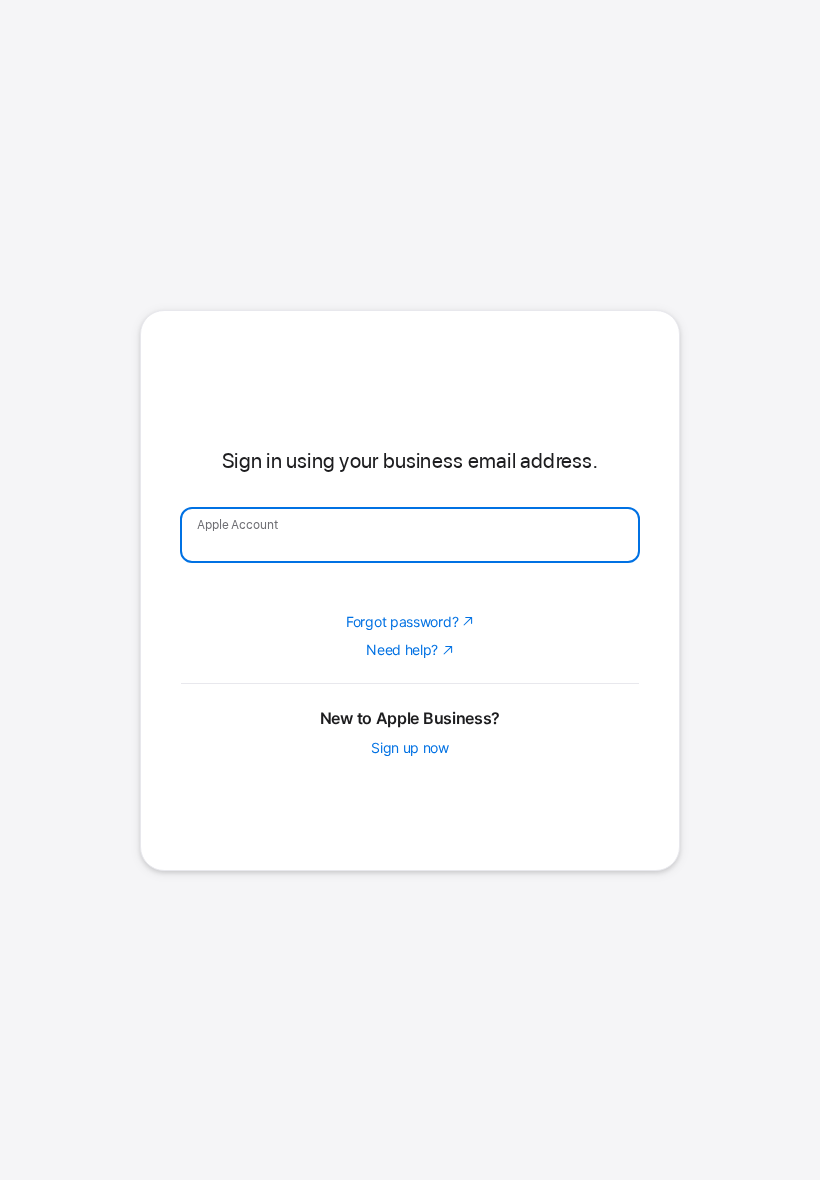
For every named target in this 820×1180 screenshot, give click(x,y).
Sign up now (410, 878)
